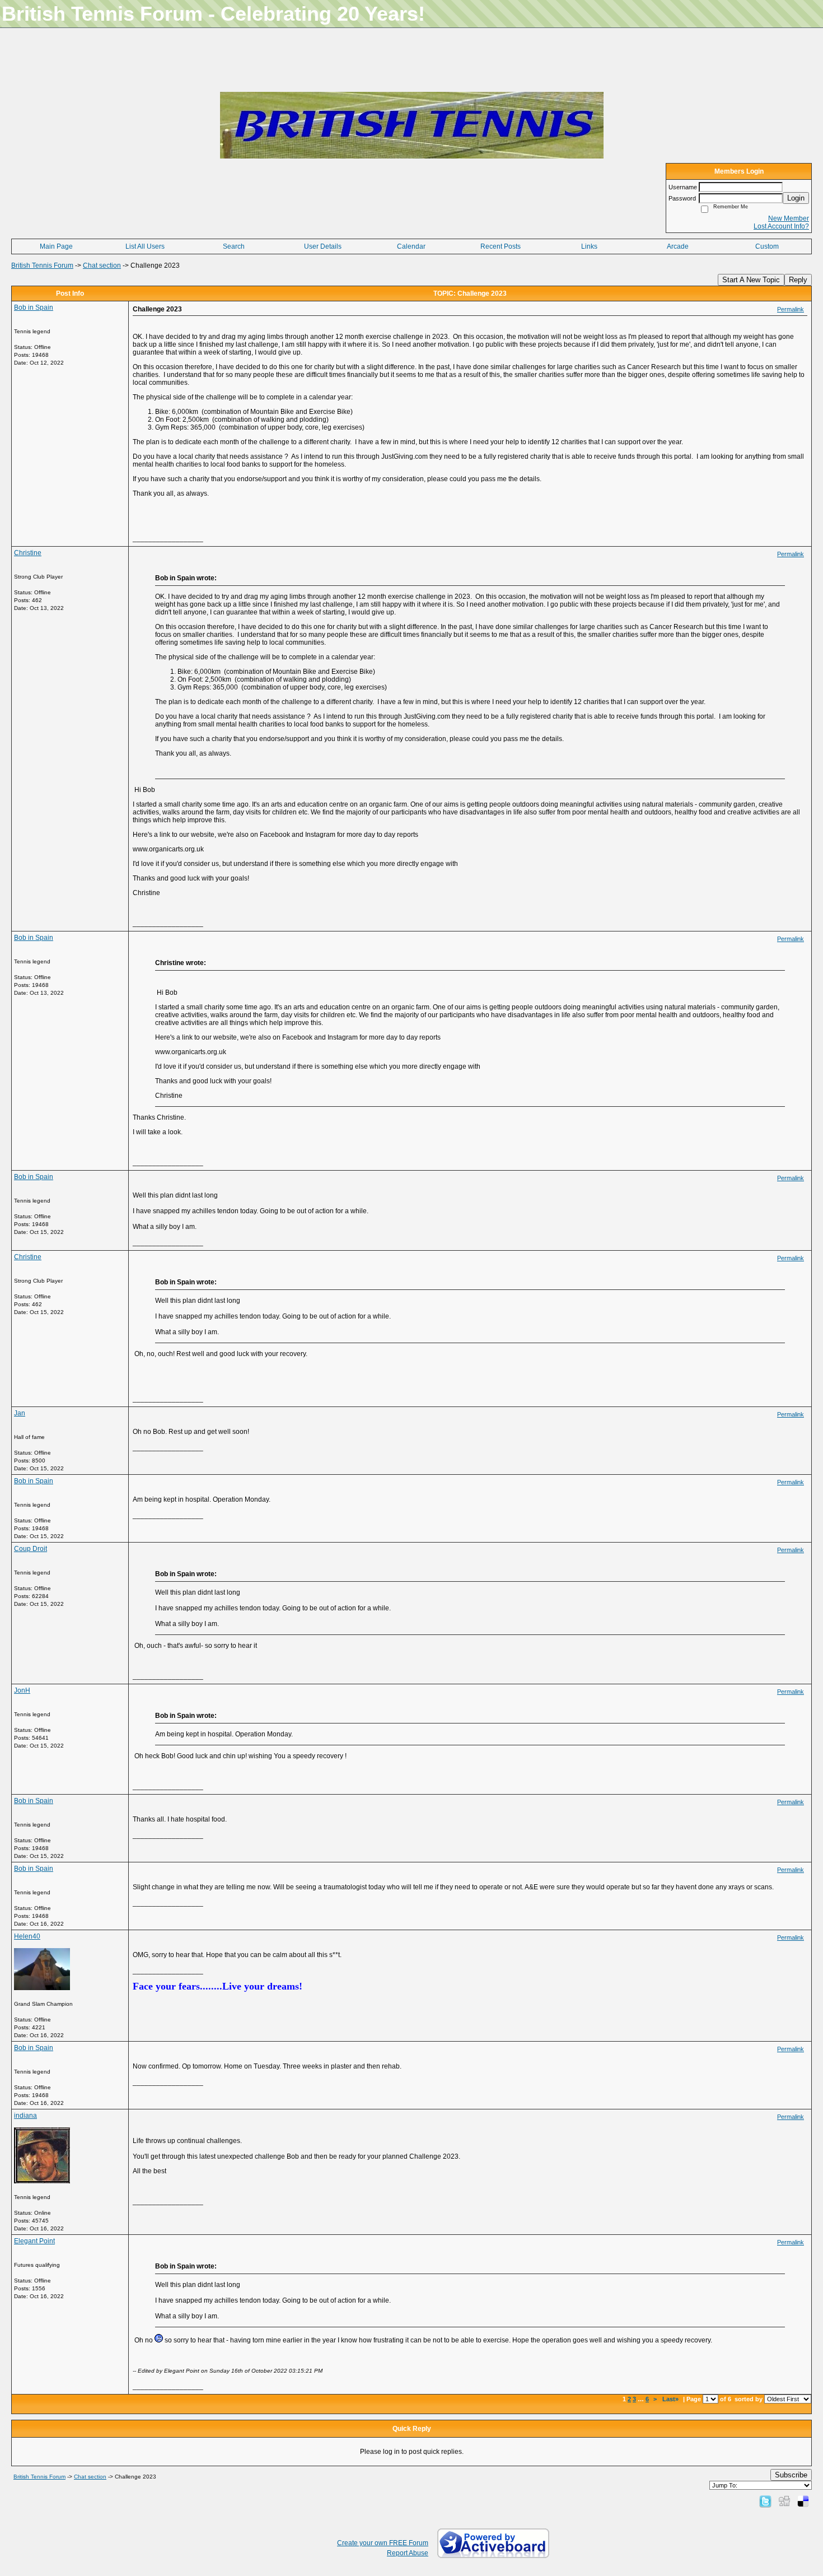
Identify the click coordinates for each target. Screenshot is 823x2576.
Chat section (102, 265)
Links (589, 246)
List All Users (145, 246)
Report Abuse (408, 2553)
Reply (798, 280)
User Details (323, 246)
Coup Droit (31, 1549)
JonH (22, 1690)
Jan (20, 1413)
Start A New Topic (751, 280)
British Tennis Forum (42, 265)
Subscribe (791, 2475)
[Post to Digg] (784, 2501)
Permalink (791, 309)
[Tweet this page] (765, 2501)
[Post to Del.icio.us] (803, 2501)
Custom (767, 246)
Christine (28, 553)
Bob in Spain (34, 308)
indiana (25, 2116)
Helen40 (27, 1936)
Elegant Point (34, 2241)
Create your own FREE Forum (383, 2543)
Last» (671, 2399)
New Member (789, 218)
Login (796, 198)
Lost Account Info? (781, 226)
